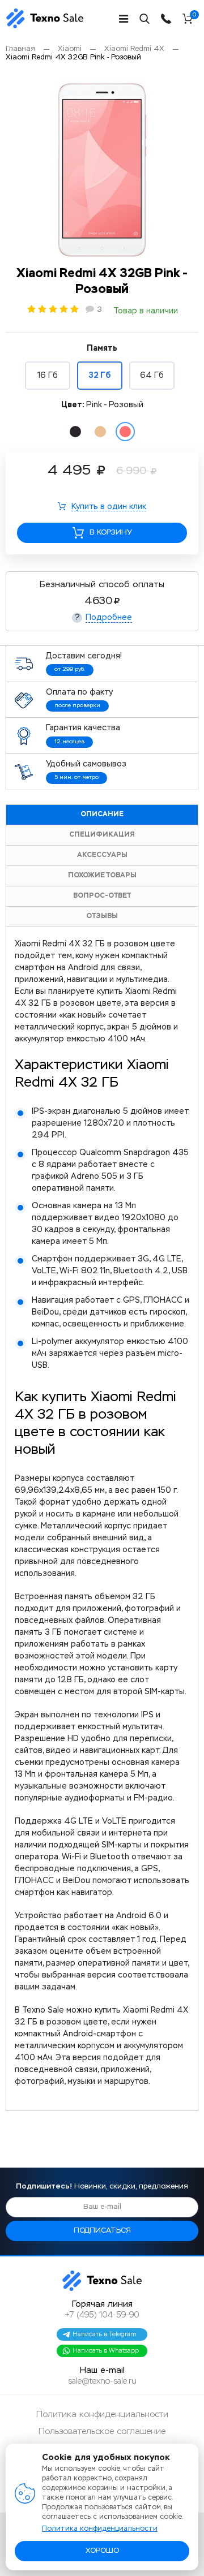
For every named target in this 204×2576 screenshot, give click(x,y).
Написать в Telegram (105, 2334)
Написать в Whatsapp (106, 2351)
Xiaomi (70, 49)
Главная (20, 49)
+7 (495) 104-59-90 (102, 2315)
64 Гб (152, 376)
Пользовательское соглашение (102, 2431)
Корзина (194, 16)
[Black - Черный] (75, 432)
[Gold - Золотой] (100, 432)
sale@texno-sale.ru (102, 2381)
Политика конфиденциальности (102, 2415)
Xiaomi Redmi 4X (134, 49)
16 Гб (48, 376)
